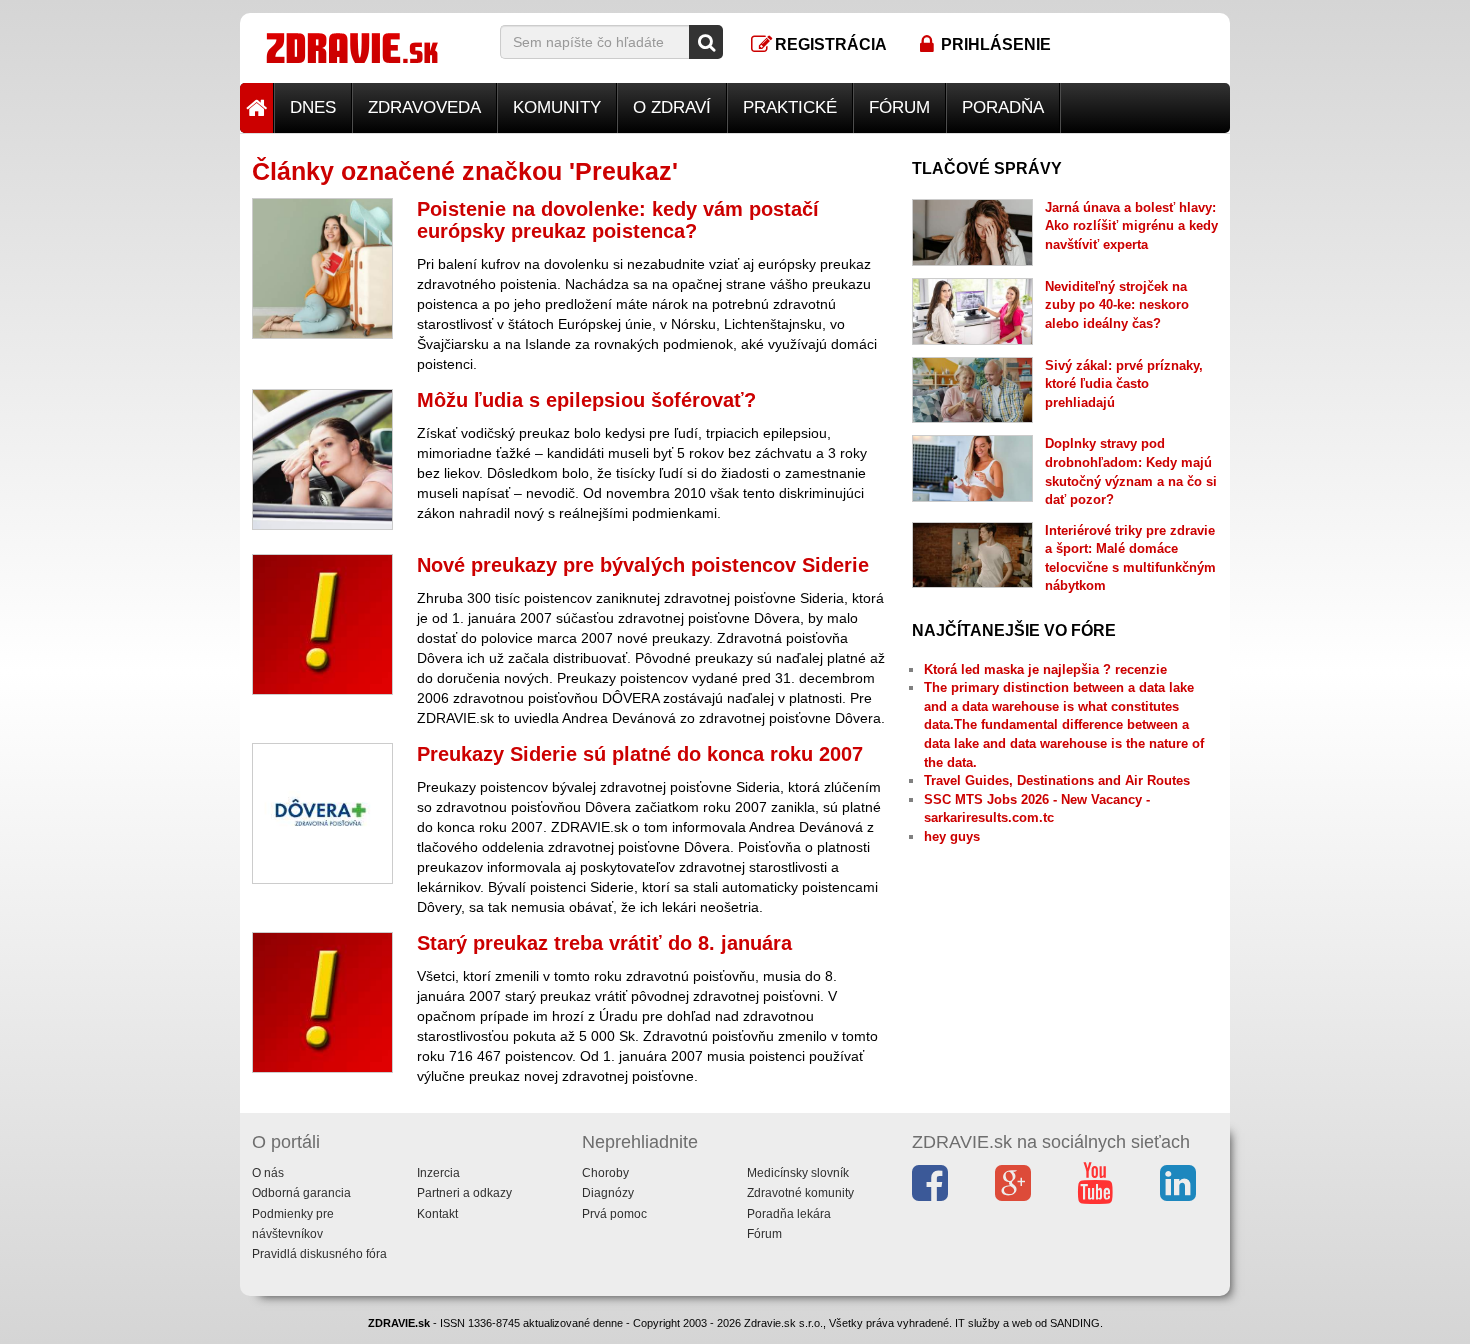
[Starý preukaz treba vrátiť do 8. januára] (322, 1002)
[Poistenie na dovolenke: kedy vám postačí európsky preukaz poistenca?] (322, 268)
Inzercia (438, 1173)
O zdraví (672, 107)
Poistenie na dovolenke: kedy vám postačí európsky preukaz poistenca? (618, 220)
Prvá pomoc (614, 1214)
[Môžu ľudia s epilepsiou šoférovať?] (322, 459)
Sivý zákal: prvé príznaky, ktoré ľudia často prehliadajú (1124, 384)
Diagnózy (608, 1193)
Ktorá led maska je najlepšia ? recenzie (1045, 669)
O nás (268, 1173)
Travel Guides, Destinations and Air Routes (1057, 780)
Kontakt (437, 1214)
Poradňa (1003, 107)
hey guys (952, 836)
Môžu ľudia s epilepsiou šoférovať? (586, 400)
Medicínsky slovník (798, 1173)
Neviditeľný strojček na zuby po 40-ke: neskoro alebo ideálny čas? (1117, 305)
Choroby (605, 1173)
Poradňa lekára (789, 1214)
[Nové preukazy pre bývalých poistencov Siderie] (322, 624)
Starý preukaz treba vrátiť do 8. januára (604, 943)
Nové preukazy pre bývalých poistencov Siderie (643, 565)
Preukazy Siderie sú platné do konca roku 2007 (640, 754)
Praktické (790, 107)
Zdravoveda (424, 107)
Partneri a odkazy (464, 1193)
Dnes (313, 107)
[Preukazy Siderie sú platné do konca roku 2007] (322, 813)
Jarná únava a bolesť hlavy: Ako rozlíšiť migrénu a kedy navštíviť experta (1131, 226)
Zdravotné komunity (800, 1193)
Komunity (557, 107)
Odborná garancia (301, 1193)
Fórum (899, 107)
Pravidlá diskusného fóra (319, 1254)
